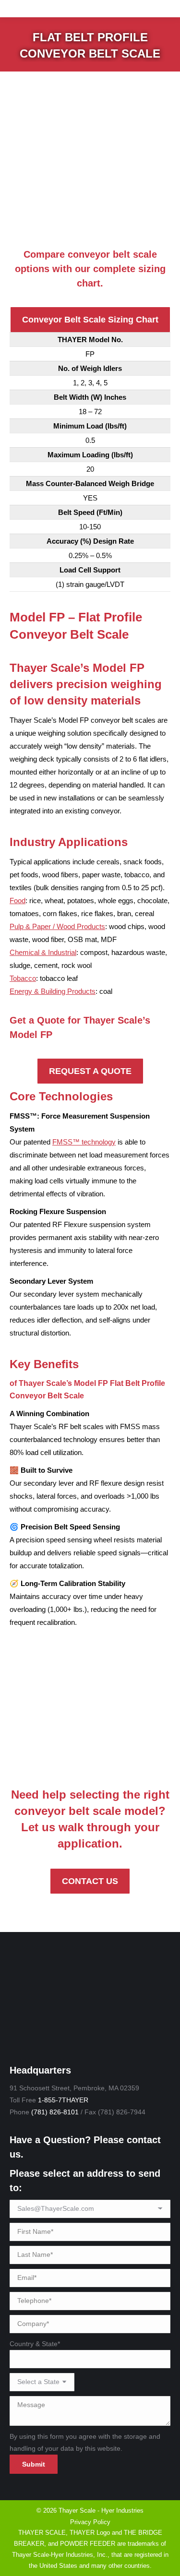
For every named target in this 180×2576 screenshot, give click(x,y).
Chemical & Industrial (43, 952)
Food (18, 900)
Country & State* (35, 2344)
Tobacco (23, 978)
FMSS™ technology (84, 1142)
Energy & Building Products (53, 991)
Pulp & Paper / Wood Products (57, 926)
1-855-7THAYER (63, 2100)
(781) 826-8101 (55, 2112)
